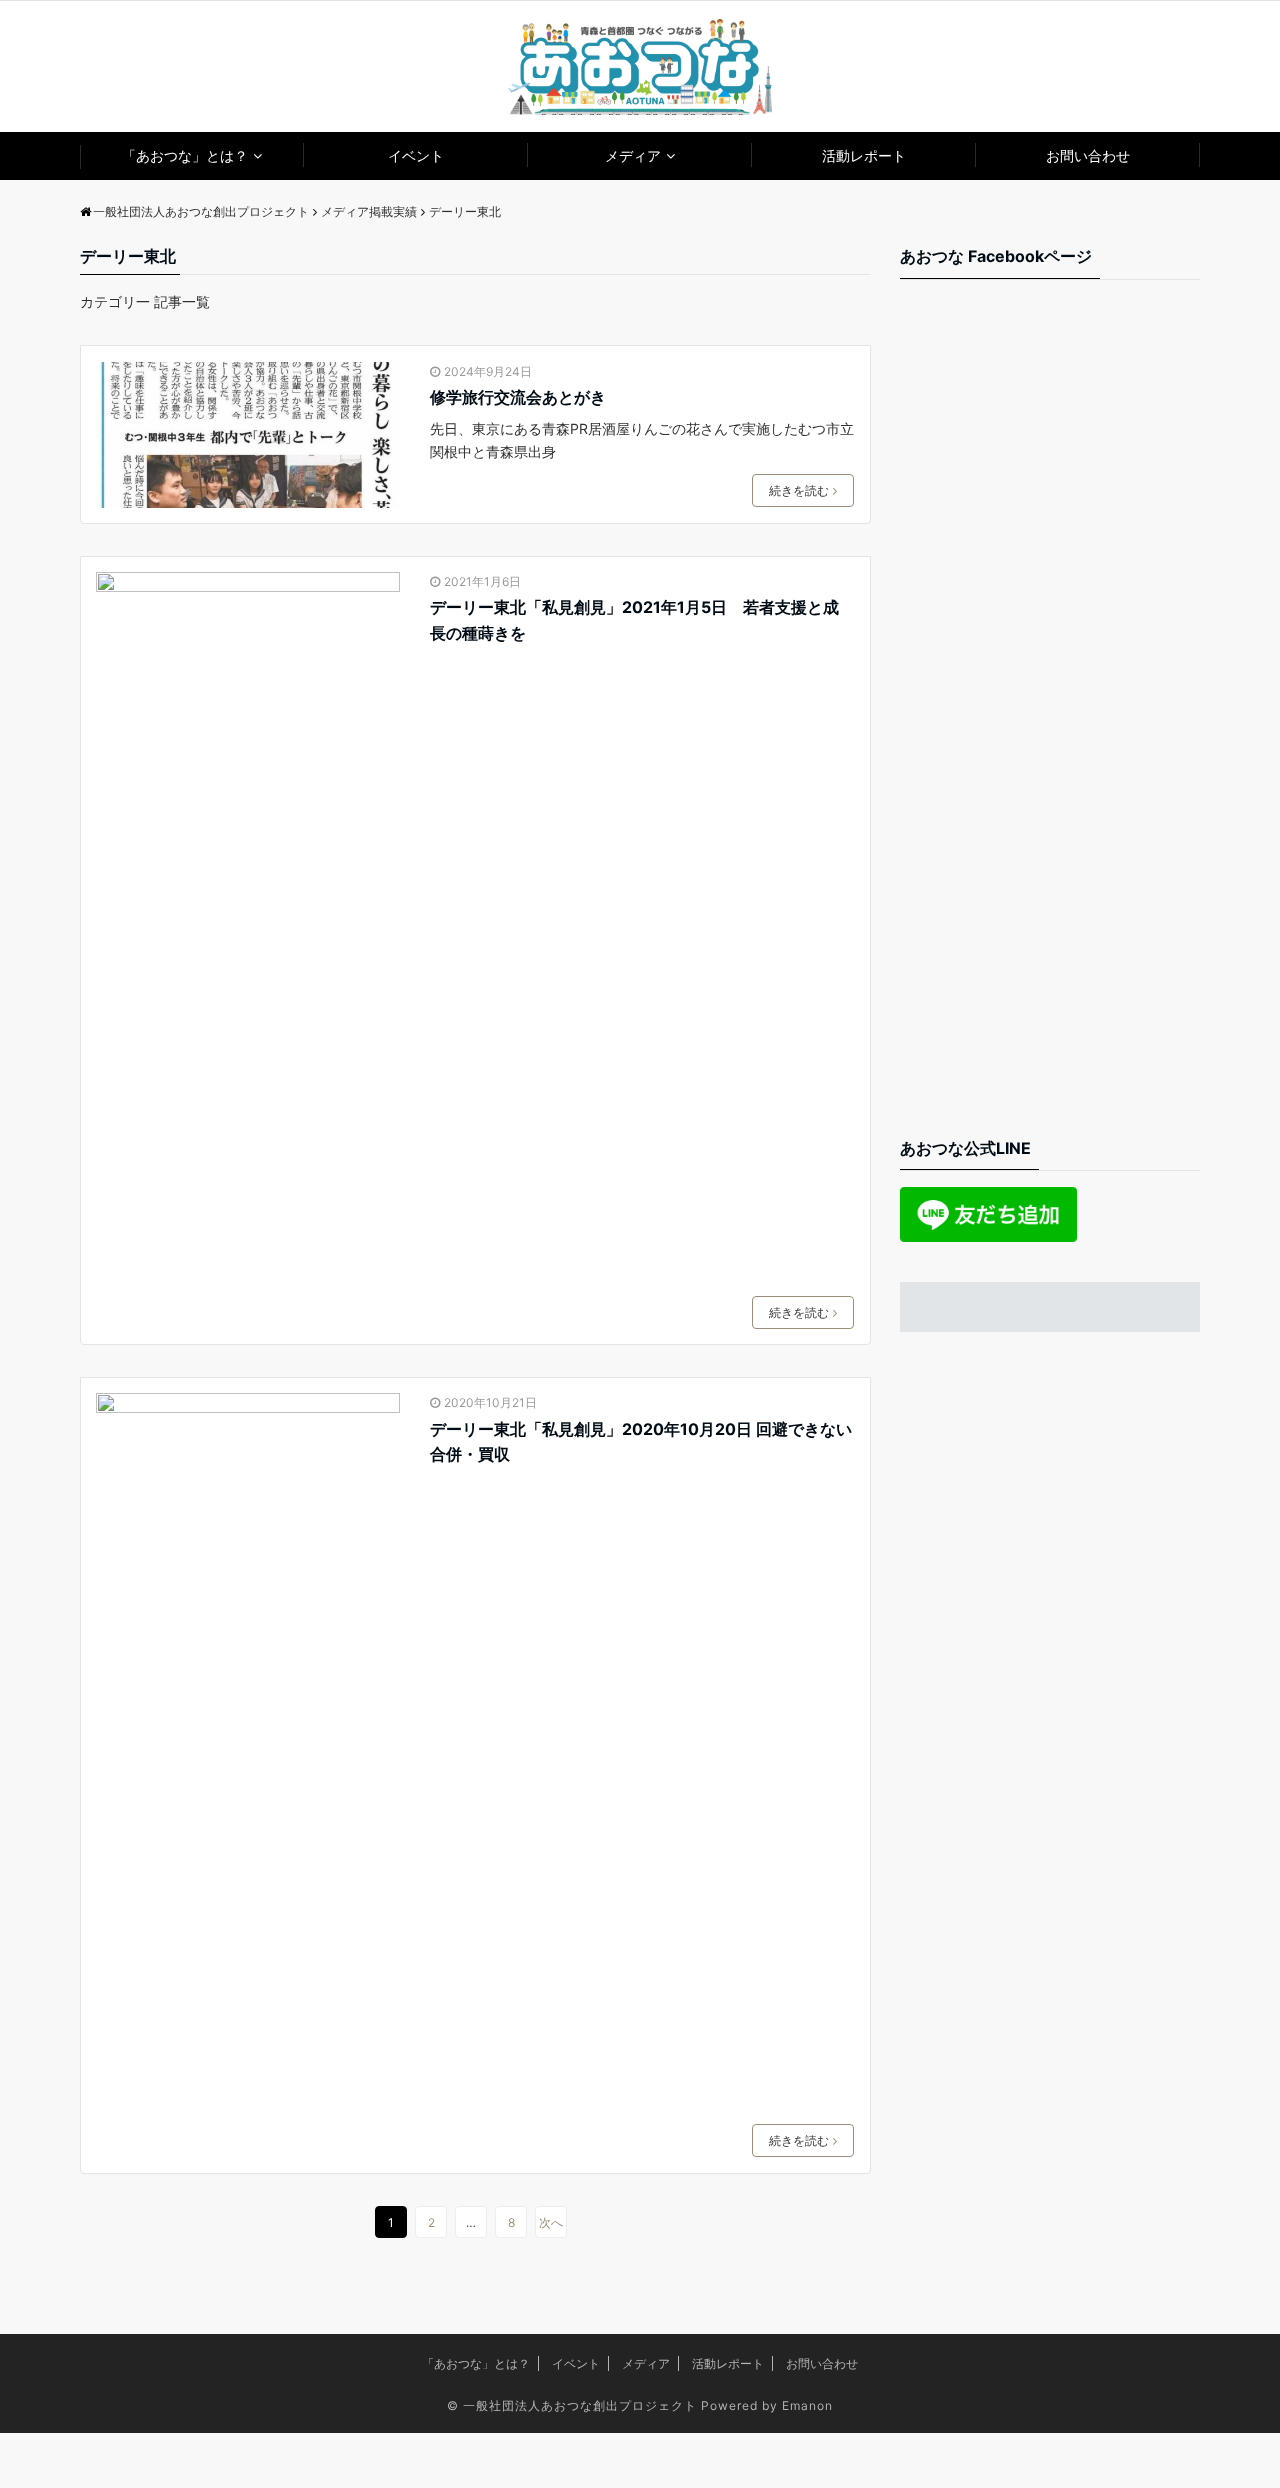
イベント (416, 155)
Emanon (807, 2405)
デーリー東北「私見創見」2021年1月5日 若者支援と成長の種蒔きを (634, 620)
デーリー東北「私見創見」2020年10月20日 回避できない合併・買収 (641, 1442)
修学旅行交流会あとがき (518, 397)
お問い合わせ (1088, 155)
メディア (633, 155)
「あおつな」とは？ (185, 155)
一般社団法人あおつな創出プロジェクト (580, 2405)
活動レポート (864, 155)
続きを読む (799, 490)
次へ (551, 2222)
